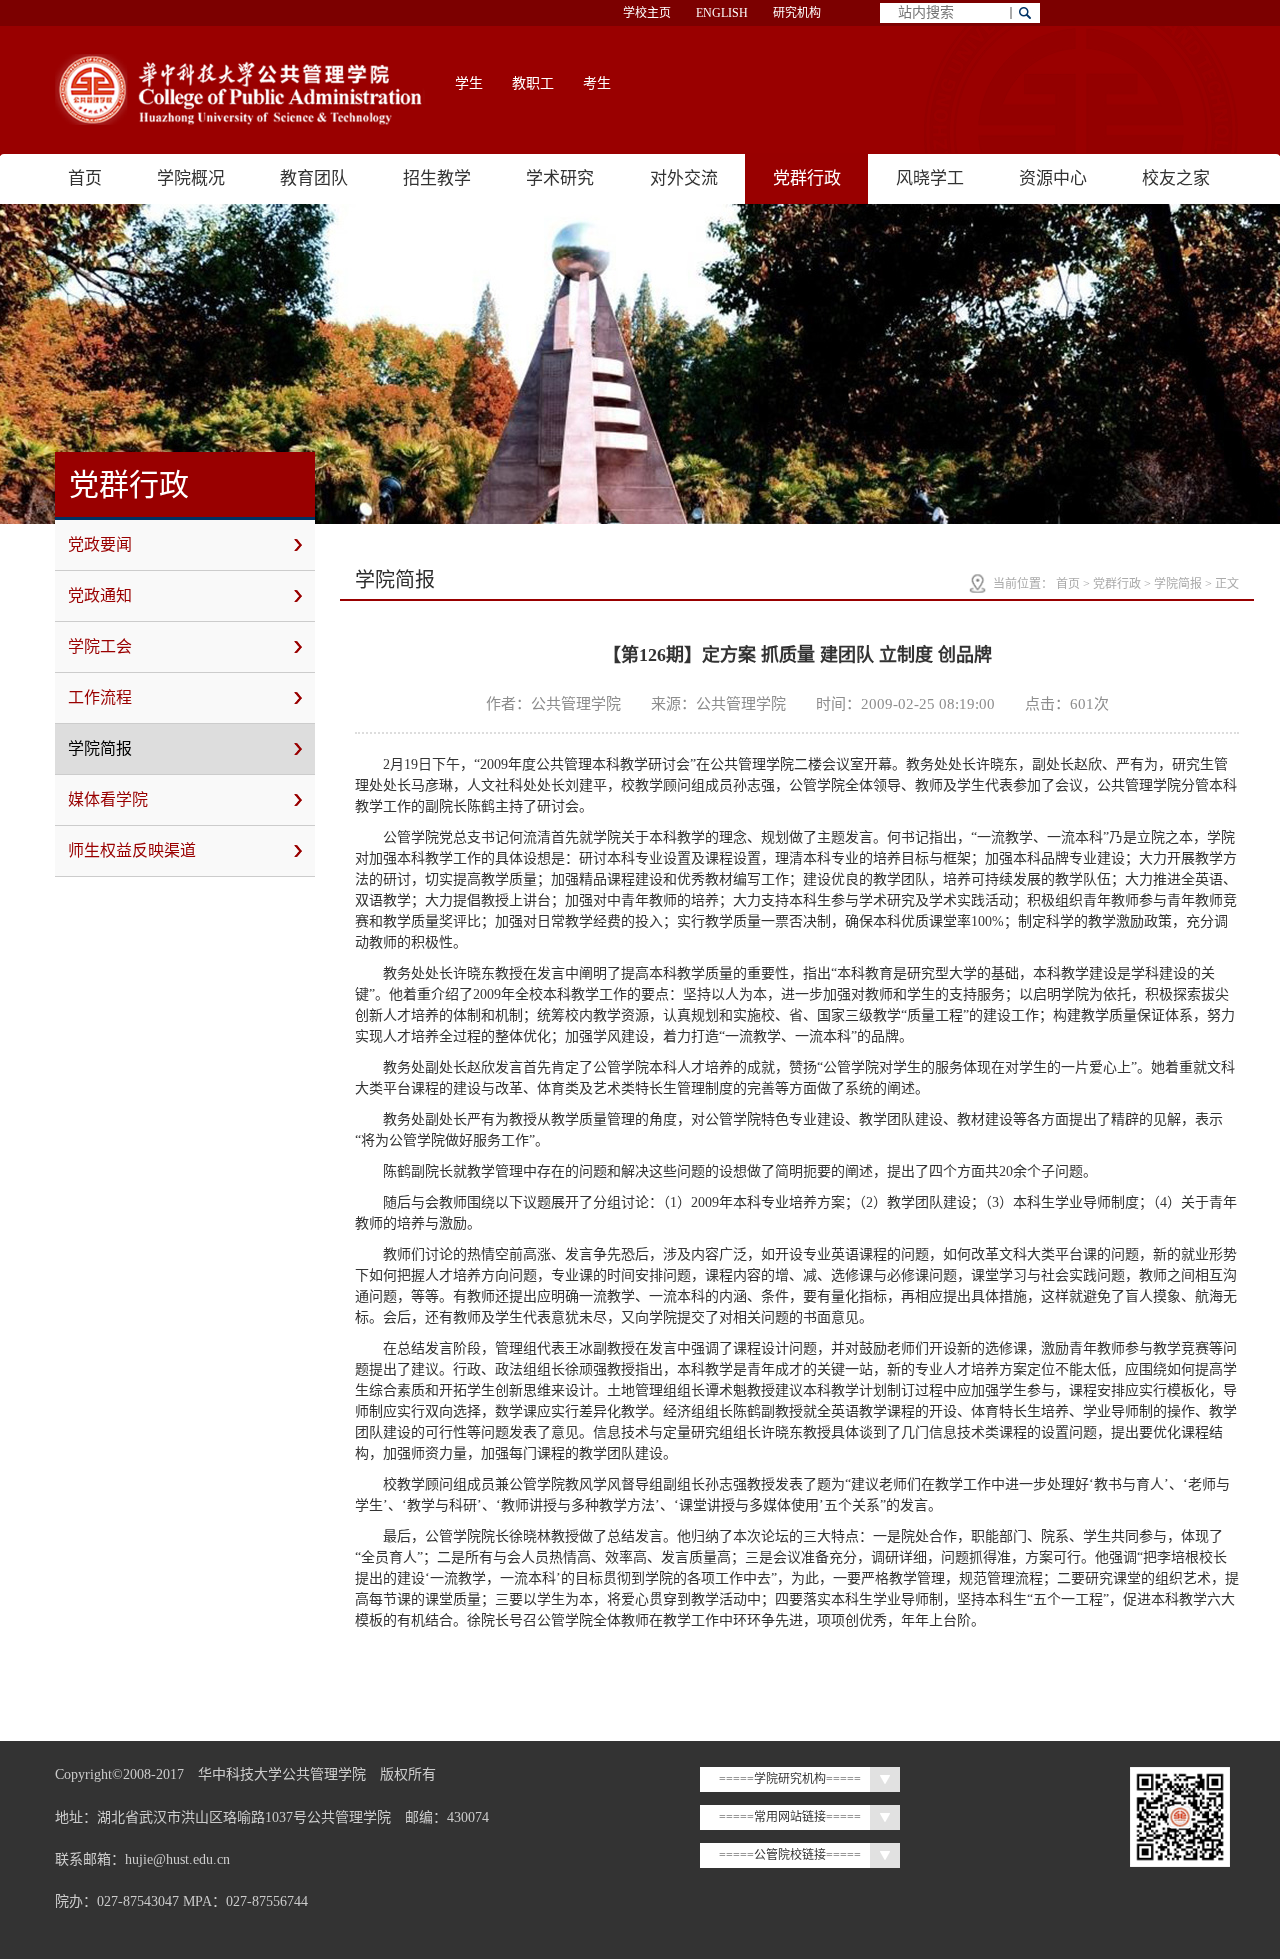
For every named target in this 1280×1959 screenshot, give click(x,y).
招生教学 (437, 178)
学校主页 (647, 13)
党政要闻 (100, 544)
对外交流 (684, 178)
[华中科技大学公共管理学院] (240, 89)
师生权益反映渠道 (132, 850)
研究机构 (797, 13)
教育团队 (314, 178)
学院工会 (100, 646)
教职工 (533, 83)
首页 (85, 178)
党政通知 (100, 595)
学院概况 (191, 178)
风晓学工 (930, 178)
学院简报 (100, 748)
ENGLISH (722, 13)
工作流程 (100, 697)
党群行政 (807, 178)
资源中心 (1053, 178)
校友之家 (1176, 178)
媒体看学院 (108, 799)
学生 (469, 83)
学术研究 (560, 178)
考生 (597, 83)
